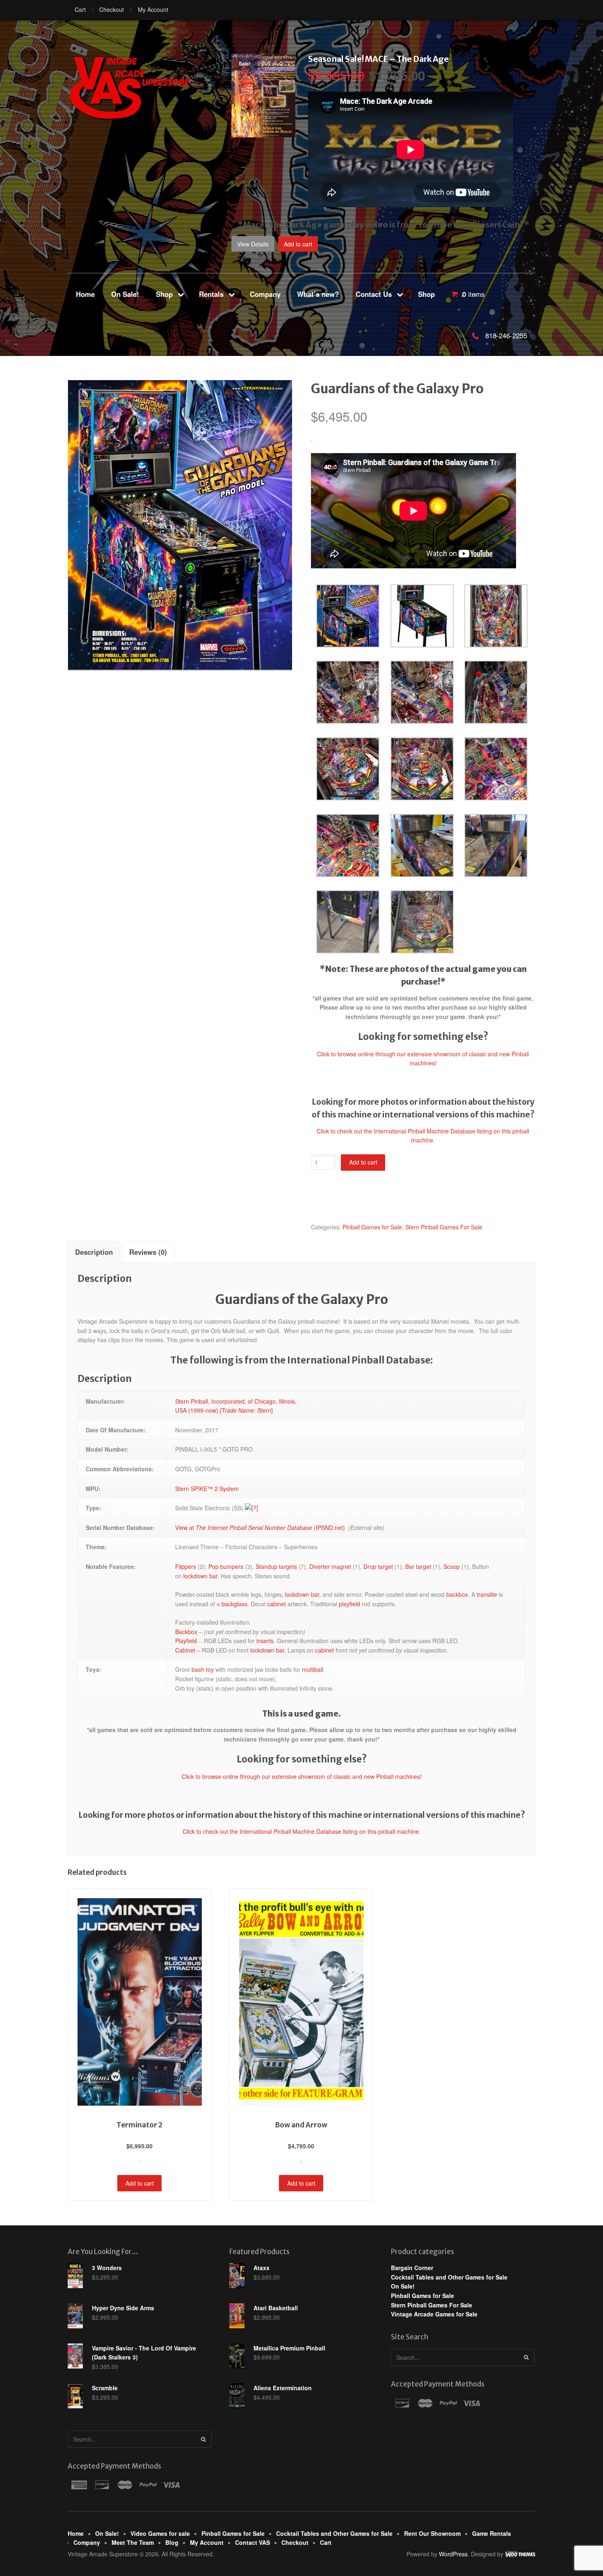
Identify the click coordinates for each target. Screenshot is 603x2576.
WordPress (453, 2554)
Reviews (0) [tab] (148, 1252)
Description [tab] (94, 1252)
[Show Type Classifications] (251, 1508)
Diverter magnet (330, 1566)
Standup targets (276, 1566)
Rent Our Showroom (432, 2533)
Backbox (186, 1632)
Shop (164, 294)
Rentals (211, 294)
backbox (457, 1594)
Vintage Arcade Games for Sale (434, 2314)
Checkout (112, 9)
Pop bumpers (226, 1566)
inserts (265, 1641)
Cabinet (185, 1650)
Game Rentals (492, 2533)
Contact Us (374, 294)
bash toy (203, 1669)
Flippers (186, 1566)
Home (85, 294)
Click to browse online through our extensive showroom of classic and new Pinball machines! (302, 1776)
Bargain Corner (412, 2268)
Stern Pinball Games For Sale (444, 1227)
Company (265, 294)
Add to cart (298, 244)
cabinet (276, 1604)
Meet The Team (133, 2542)
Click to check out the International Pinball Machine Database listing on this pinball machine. (301, 1831)
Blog (172, 2542)
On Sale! (125, 294)
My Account (153, 9)
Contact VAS (252, 2542)
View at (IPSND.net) (260, 1527)
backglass (234, 1604)
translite (487, 1594)
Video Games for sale (160, 2533)
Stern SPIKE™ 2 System (207, 1489)
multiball (313, 1669)
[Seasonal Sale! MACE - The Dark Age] (263, 133)
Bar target (418, 1566)
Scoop (452, 1566)
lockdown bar (200, 1576)
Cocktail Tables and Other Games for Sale (449, 2277)
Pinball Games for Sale (372, 1227)
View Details (253, 244)
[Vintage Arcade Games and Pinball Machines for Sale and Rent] (129, 88)
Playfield (186, 1641)
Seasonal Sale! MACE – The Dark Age (378, 59)
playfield (349, 1604)
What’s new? (318, 294)
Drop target (378, 1566)
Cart (80, 9)
